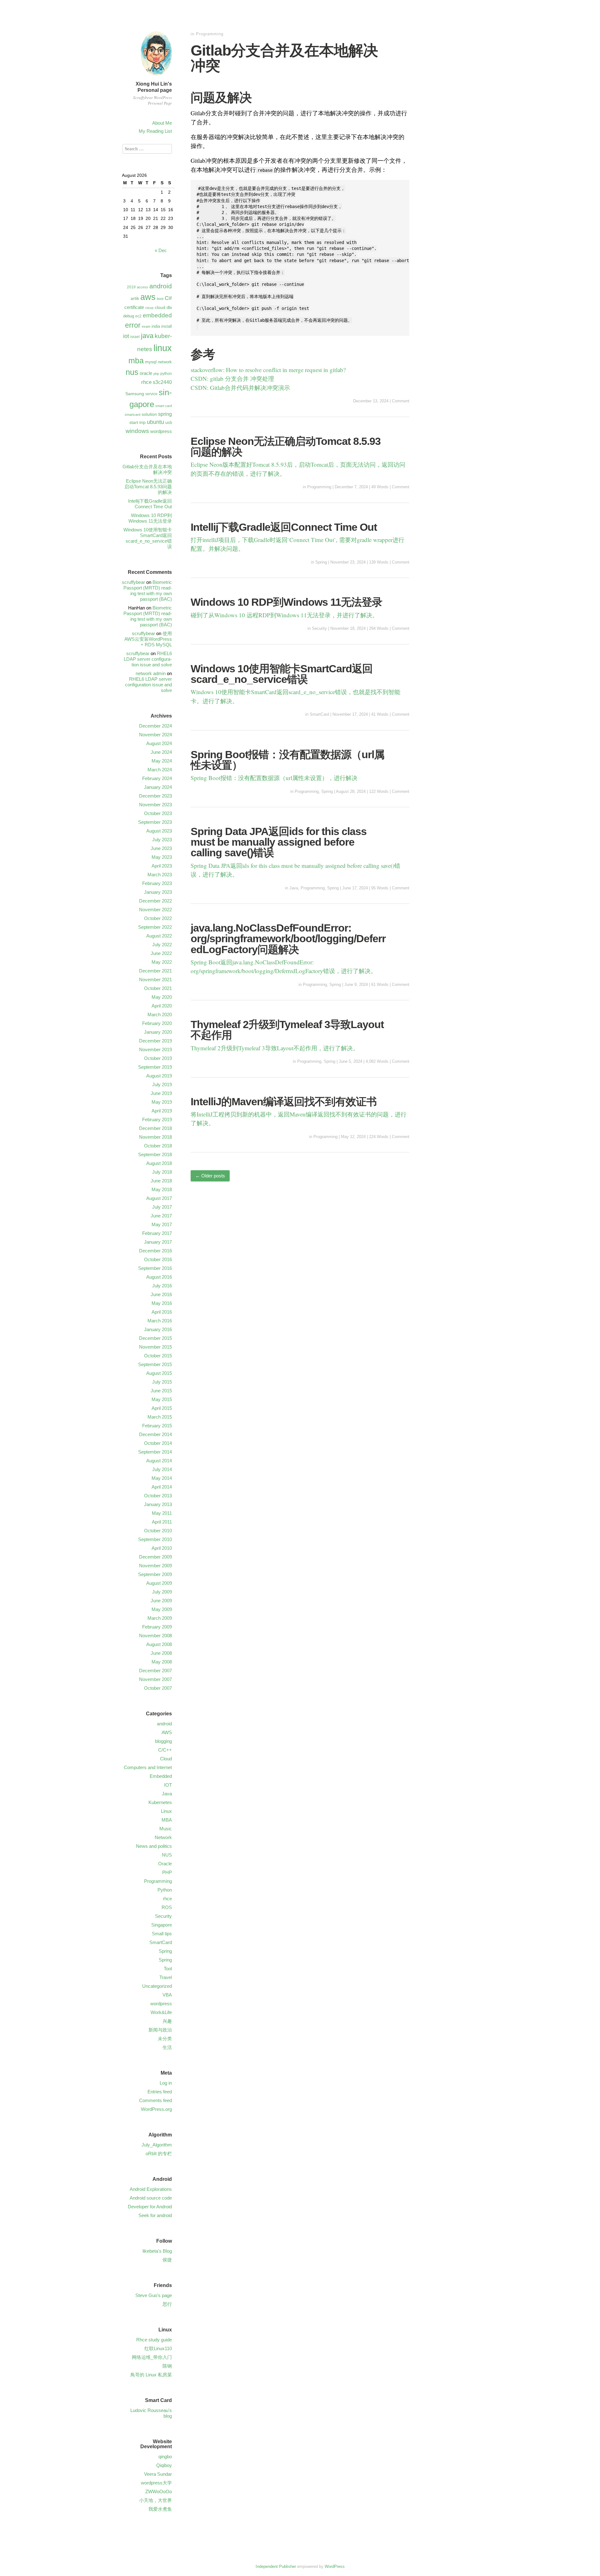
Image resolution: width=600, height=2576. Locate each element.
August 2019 (159, 1076)
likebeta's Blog (157, 2251)
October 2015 (158, 1356)
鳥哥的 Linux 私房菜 (151, 2375)
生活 (167, 2047)
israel (135, 337)
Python (165, 1890)
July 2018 (162, 1172)
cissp (149, 308)
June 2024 (161, 752)
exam (146, 326)
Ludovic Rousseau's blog (151, 2413)
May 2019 (162, 1102)
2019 (131, 287)
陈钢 (167, 2366)
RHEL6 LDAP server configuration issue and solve (148, 659)
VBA (167, 1995)
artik (135, 298)
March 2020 (160, 1014)
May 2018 (162, 1189)
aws (148, 297)
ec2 (138, 316)
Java (294, 888)
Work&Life (161, 2012)
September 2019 (155, 1067)
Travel (166, 1977)
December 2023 (155, 796)
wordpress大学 (156, 2483)
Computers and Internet (148, 1767)
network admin (151, 673)
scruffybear (133, 582)
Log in (166, 2083)
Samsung (135, 394)
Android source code (151, 2198)
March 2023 (160, 875)
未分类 (165, 2039)
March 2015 (160, 1417)
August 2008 (159, 1644)
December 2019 (155, 1041)
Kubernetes (160, 1802)
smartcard (132, 415)
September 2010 (155, 1539)
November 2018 (155, 1137)
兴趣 (167, 2021)
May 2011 (162, 1513)
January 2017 (158, 1242)
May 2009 (162, 1609)
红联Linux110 (158, 2348)
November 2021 (155, 980)
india (156, 326)
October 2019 (158, 1058)
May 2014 (162, 1478)
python (166, 374)
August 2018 (159, 1163)
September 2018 (155, 1154)
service (151, 394)
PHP (167, 1872)
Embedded (161, 1776)
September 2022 (155, 927)
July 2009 (162, 1592)
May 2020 (162, 997)
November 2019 (155, 1049)
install (167, 326)
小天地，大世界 (155, 2500)
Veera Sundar (158, 2474)
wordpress (161, 431)
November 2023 (155, 805)
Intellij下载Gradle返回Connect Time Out (284, 527)
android (161, 286)
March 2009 (160, 1618)
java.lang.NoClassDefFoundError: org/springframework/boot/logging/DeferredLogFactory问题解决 (288, 938)
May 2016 (162, 1303)
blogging (163, 1741)
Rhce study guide (154, 2340)
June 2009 (161, 1601)
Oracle (165, 1864)
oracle (146, 373)
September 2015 (155, 1364)
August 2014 (159, 1461)
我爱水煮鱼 (160, 2509)
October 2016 (158, 1259)
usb (169, 423)
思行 (167, 2304)
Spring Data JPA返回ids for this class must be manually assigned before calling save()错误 (279, 842)
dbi (169, 308)
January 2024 (158, 787)
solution (149, 414)
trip (142, 422)
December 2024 (155, 726)
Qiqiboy (164, 2465)
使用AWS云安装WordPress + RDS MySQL (148, 639)
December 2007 (155, 1671)
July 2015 (162, 1382)
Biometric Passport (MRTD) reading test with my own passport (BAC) (148, 591)
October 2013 (158, 1496)
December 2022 (155, 901)
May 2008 (162, 1662)
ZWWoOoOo (159, 2491)
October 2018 (158, 1146)
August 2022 (159, 936)
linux (163, 348)
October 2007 (158, 1688)
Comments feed (155, 2100)
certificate (134, 307)
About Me (162, 123)
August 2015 (159, 1373)
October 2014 (158, 1443)
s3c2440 (162, 382)
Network (163, 1837)
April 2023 (162, 866)
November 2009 (155, 1566)
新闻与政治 (160, 2030)
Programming (210, 34)
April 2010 (162, 1548)
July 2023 (162, 840)
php (156, 374)
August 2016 (159, 1277)
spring (165, 414)
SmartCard (319, 714)
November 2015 (155, 1347)
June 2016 (161, 1294)
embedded (157, 315)
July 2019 (162, 1084)
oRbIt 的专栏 (159, 2153)
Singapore (162, 1925)
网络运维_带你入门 (152, 2357)
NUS (167, 1855)
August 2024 (159, 743)
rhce (146, 382)
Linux (166, 1811)
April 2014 (162, 1487)
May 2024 (162, 761)
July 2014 (162, 1469)
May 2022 (162, 962)
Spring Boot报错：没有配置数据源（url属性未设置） (287, 760)
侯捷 (167, 2260)
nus (132, 372)
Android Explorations (151, 2189)
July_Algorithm (157, 2145)
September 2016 (155, 1268)
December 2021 (155, 971)
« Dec (161, 250)
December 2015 (155, 1338)
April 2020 (162, 1006)
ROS (167, 1907)
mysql (151, 362)
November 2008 (155, 1636)
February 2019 (157, 1119)
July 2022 (162, 945)
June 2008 (161, 1653)
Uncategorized (157, 1986)
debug (129, 316)
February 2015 (157, 1426)
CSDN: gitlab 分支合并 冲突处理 (232, 378)
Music (166, 1829)
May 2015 (162, 1399)
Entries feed (160, 2092)
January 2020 (158, 1032)
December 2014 (155, 1434)
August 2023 (159, 831)
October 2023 (158, 813)
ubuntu (155, 422)
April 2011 (162, 1522)
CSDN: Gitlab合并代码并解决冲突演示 (240, 388)
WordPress (335, 2566)
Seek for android (155, 2215)
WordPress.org (156, 2109)
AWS (167, 1732)
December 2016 (155, 1251)
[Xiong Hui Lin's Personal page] (156, 76)
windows (137, 431)
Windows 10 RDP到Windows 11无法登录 (286, 602)
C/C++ (165, 1750)
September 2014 (155, 1452)
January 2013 (158, 1504)
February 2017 (157, 1233)
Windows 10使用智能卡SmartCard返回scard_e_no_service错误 (282, 674)
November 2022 (155, 910)
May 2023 (162, 857)
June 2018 (161, 1181)
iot (126, 336)
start (134, 422)
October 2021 (158, 988)
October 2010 (158, 1531)
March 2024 (160, 770)
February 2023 (157, 883)
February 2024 (157, 778)
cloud (160, 307)
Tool (168, 1969)
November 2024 (155, 735)
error (133, 325)
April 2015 (162, 1408)
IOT (168, 1785)
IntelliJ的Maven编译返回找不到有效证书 (284, 1102)
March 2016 (160, 1321)
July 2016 (162, 1286)
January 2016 (158, 1329)
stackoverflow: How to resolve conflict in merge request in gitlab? (268, 370)
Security (319, 628)
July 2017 (162, 1207)
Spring (321, 562)
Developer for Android (150, 2207)
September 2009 (155, 1574)
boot (160, 299)
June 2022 (161, 953)
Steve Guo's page (154, 2295)
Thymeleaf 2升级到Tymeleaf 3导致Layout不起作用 (287, 1030)
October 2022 (158, 918)
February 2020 (157, 1023)
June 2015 (161, 1391)
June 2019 (161, 1093)
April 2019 (162, 1111)
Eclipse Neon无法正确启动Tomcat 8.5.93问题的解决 (286, 446)
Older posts (210, 1176)
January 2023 (158, 892)
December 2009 (155, 1557)
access (142, 287)
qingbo (165, 2457)
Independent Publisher (276, 2566)
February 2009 (157, 1627)
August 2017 (159, 1198)
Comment (401, 401)
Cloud (166, 1759)
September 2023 (155, 822)
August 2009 (159, 1583)
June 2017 (161, 1216)
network (165, 362)
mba (136, 361)
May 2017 (162, 1224)
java (147, 336)
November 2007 (155, 1679)
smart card (164, 406)
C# (168, 298)
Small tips (162, 1934)
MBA (167, 1820)
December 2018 (155, 1128)
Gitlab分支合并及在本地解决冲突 (284, 58)
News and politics (154, 1846)
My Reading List (155, 131)
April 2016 (162, 1312)
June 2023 (161, 848)
